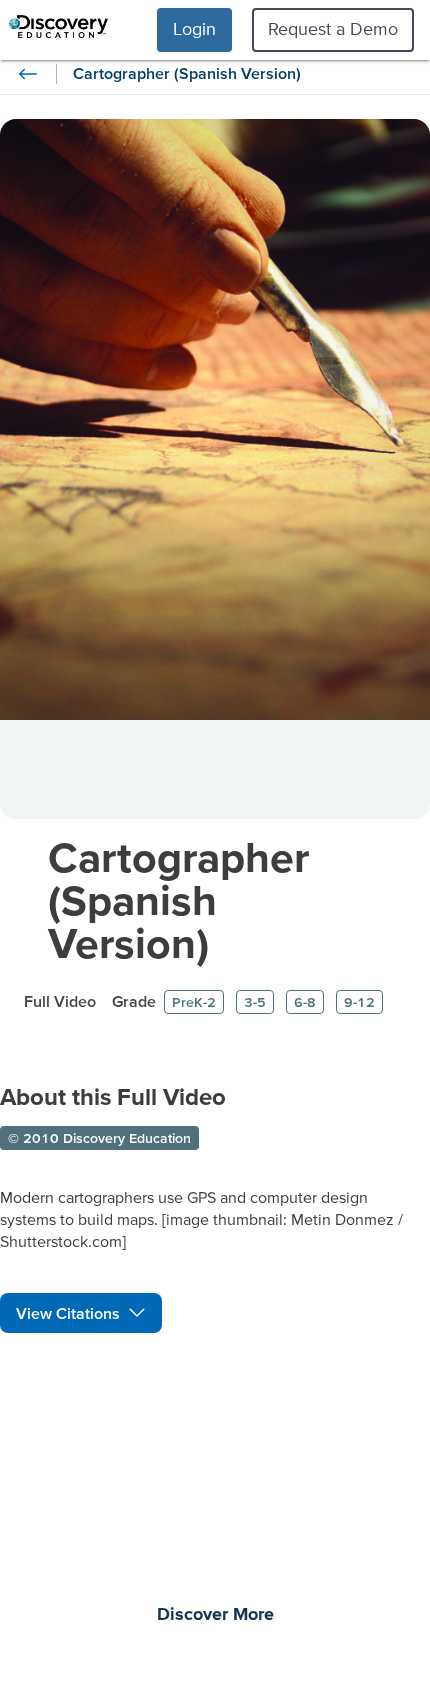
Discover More (215, 1615)
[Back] (28, 74)
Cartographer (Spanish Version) (178, 899)
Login (194, 28)
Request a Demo (333, 28)
